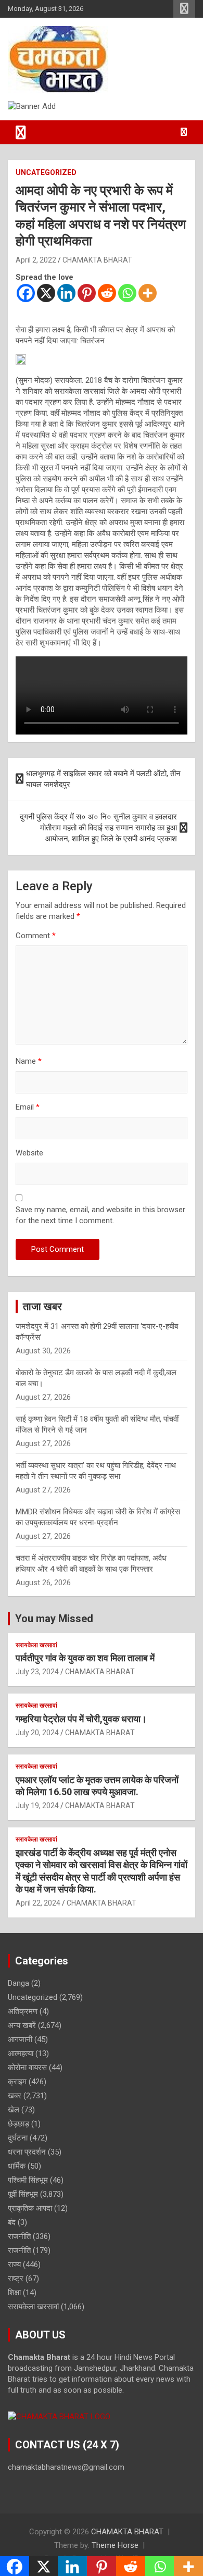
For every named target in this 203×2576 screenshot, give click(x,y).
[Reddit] (107, 293)
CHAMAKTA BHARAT (97, 260)
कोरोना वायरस (27, 2068)
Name (29, 1061)
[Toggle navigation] (21, 132)
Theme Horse (115, 2545)
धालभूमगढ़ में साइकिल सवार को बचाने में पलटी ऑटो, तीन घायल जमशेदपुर (103, 779)
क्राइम (17, 2082)
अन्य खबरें (22, 2025)
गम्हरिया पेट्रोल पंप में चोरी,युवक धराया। (81, 1719)
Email (28, 1107)
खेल (14, 2110)
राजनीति (19, 2236)
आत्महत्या (21, 2054)
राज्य (14, 2264)
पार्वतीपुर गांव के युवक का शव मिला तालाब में (85, 1658)
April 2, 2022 (36, 260)
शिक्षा (14, 2293)
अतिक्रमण (23, 2011)
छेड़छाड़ (18, 2124)
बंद (12, 2222)
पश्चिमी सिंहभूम (28, 2180)
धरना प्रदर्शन (27, 2152)
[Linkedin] (66, 293)
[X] (46, 293)
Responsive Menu (184, 9)
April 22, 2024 (38, 1903)
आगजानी (20, 2039)
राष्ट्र (16, 2279)
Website (29, 1153)
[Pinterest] (87, 293)
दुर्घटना (18, 2138)
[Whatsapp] (127, 293)
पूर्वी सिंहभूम (23, 2194)
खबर (15, 2096)
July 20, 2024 (37, 1733)
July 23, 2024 (37, 1672)
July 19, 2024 (37, 1806)
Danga (18, 1983)
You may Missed (54, 1619)
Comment (36, 936)
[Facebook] (26, 293)
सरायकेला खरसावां (36, 1645)
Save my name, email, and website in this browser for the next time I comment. (100, 1215)
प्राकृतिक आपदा (30, 2208)
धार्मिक (17, 2166)
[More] (148, 293)
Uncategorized (46, 172)
